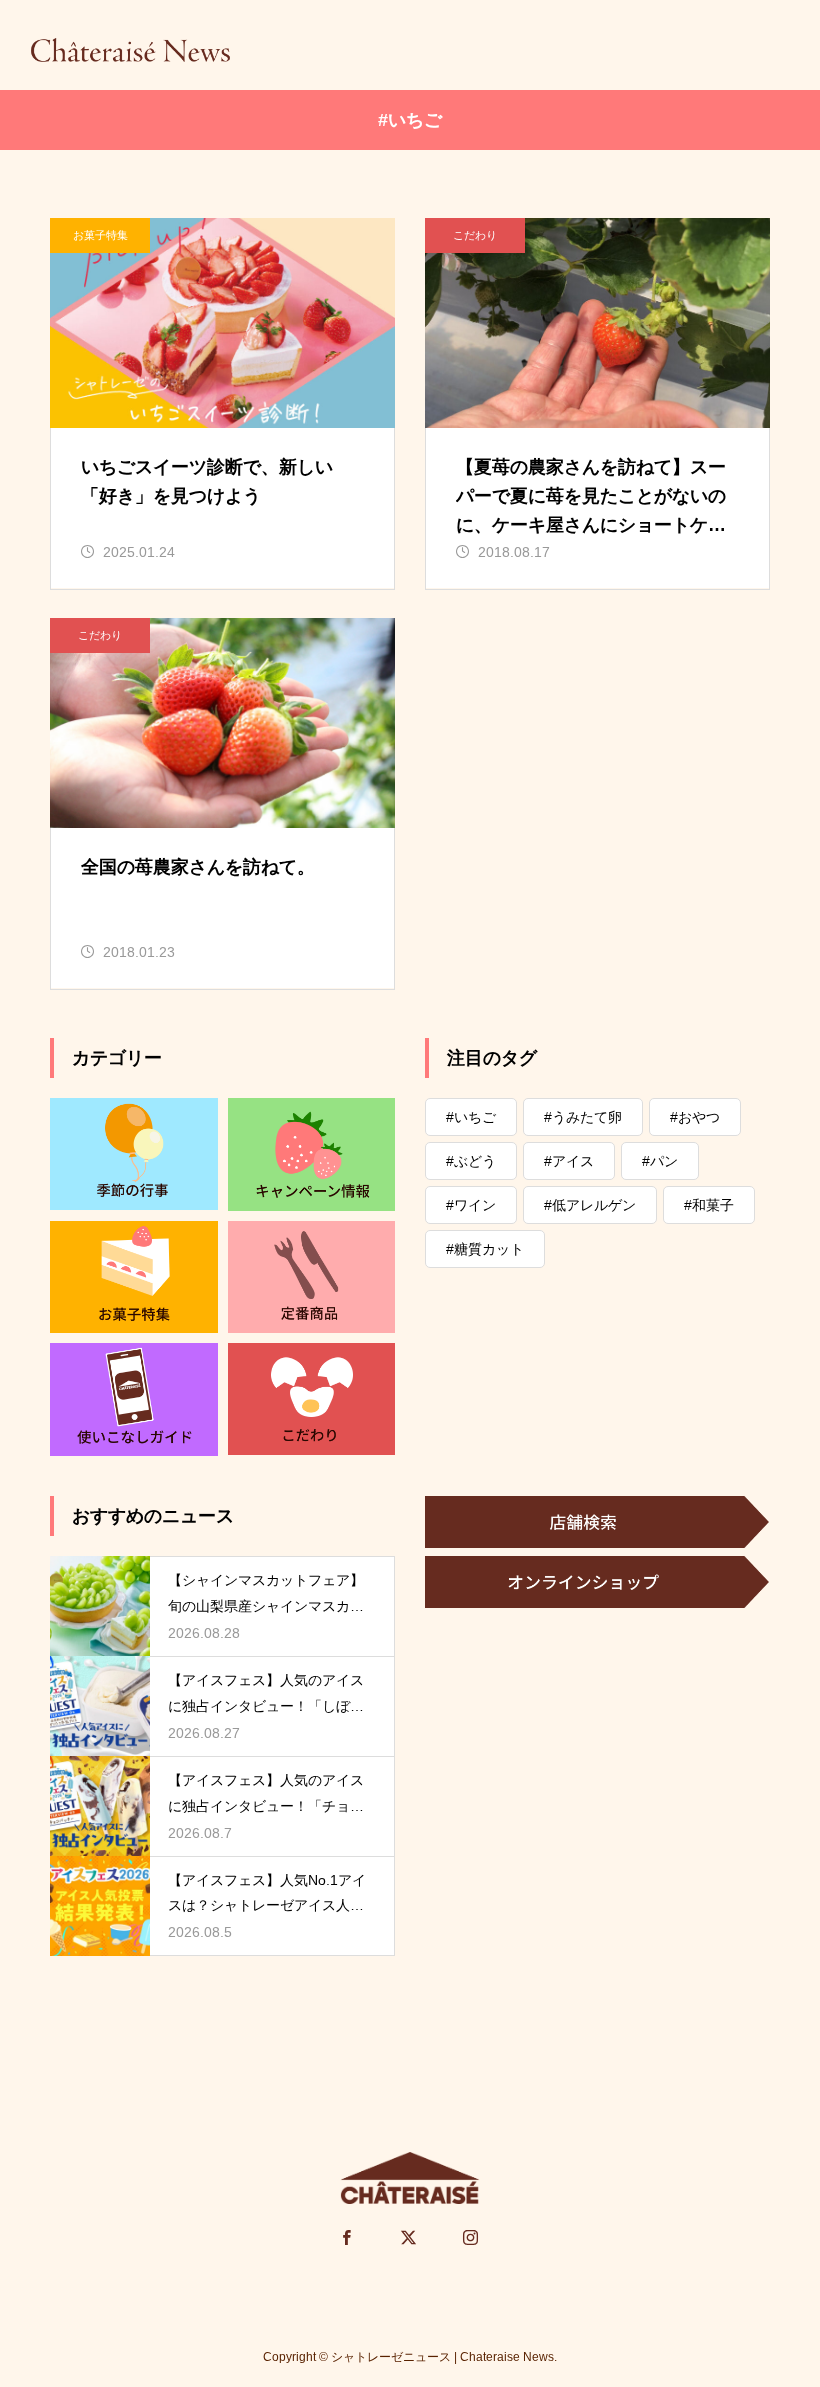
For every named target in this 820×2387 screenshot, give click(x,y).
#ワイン (471, 1205)
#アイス (569, 1161)
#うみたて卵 (583, 1117)
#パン (660, 1161)
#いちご (471, 1117)
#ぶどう (471, 1161)
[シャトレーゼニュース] (130, 50)
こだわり (475, 235)
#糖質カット (485, 1249)
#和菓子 (709, 1205)
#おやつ (695, 1117)
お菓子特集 (100, 235)
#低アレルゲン (590, 1205)
